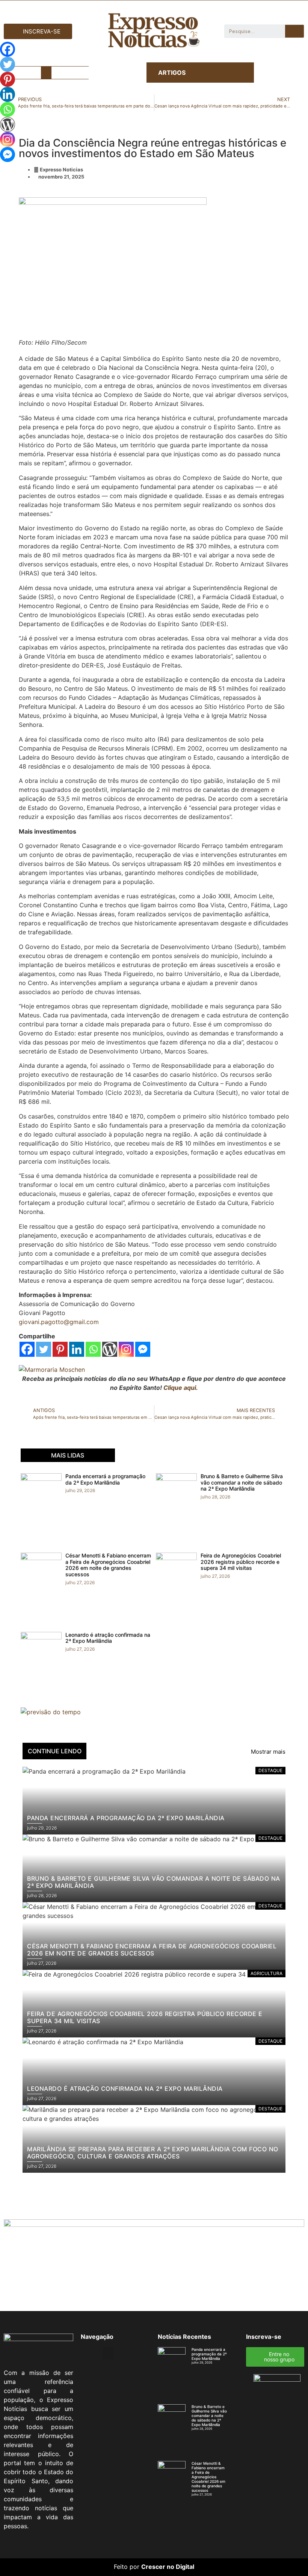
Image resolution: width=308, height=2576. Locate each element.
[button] (46, 73)
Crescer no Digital (168, 2567)
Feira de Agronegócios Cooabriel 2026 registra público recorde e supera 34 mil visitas (241, 1562)
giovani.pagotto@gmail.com (59, 1322)
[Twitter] (44, 1349)
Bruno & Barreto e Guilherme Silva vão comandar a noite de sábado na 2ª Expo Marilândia (242, 1482)
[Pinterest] (60, 1349)
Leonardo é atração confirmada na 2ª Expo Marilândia (108, 1638)
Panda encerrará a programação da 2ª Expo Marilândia (105, 1479)
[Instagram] (126, 1349)
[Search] (294, 31)
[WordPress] (110, 1349)
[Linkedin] (77, 1349)
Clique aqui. (181, 1388)
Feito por (127, 2567)
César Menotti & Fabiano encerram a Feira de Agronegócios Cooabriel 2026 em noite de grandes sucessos (108, 1565)
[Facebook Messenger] (143, 1349)
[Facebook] (27, 1349)
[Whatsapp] (93, 1349)
